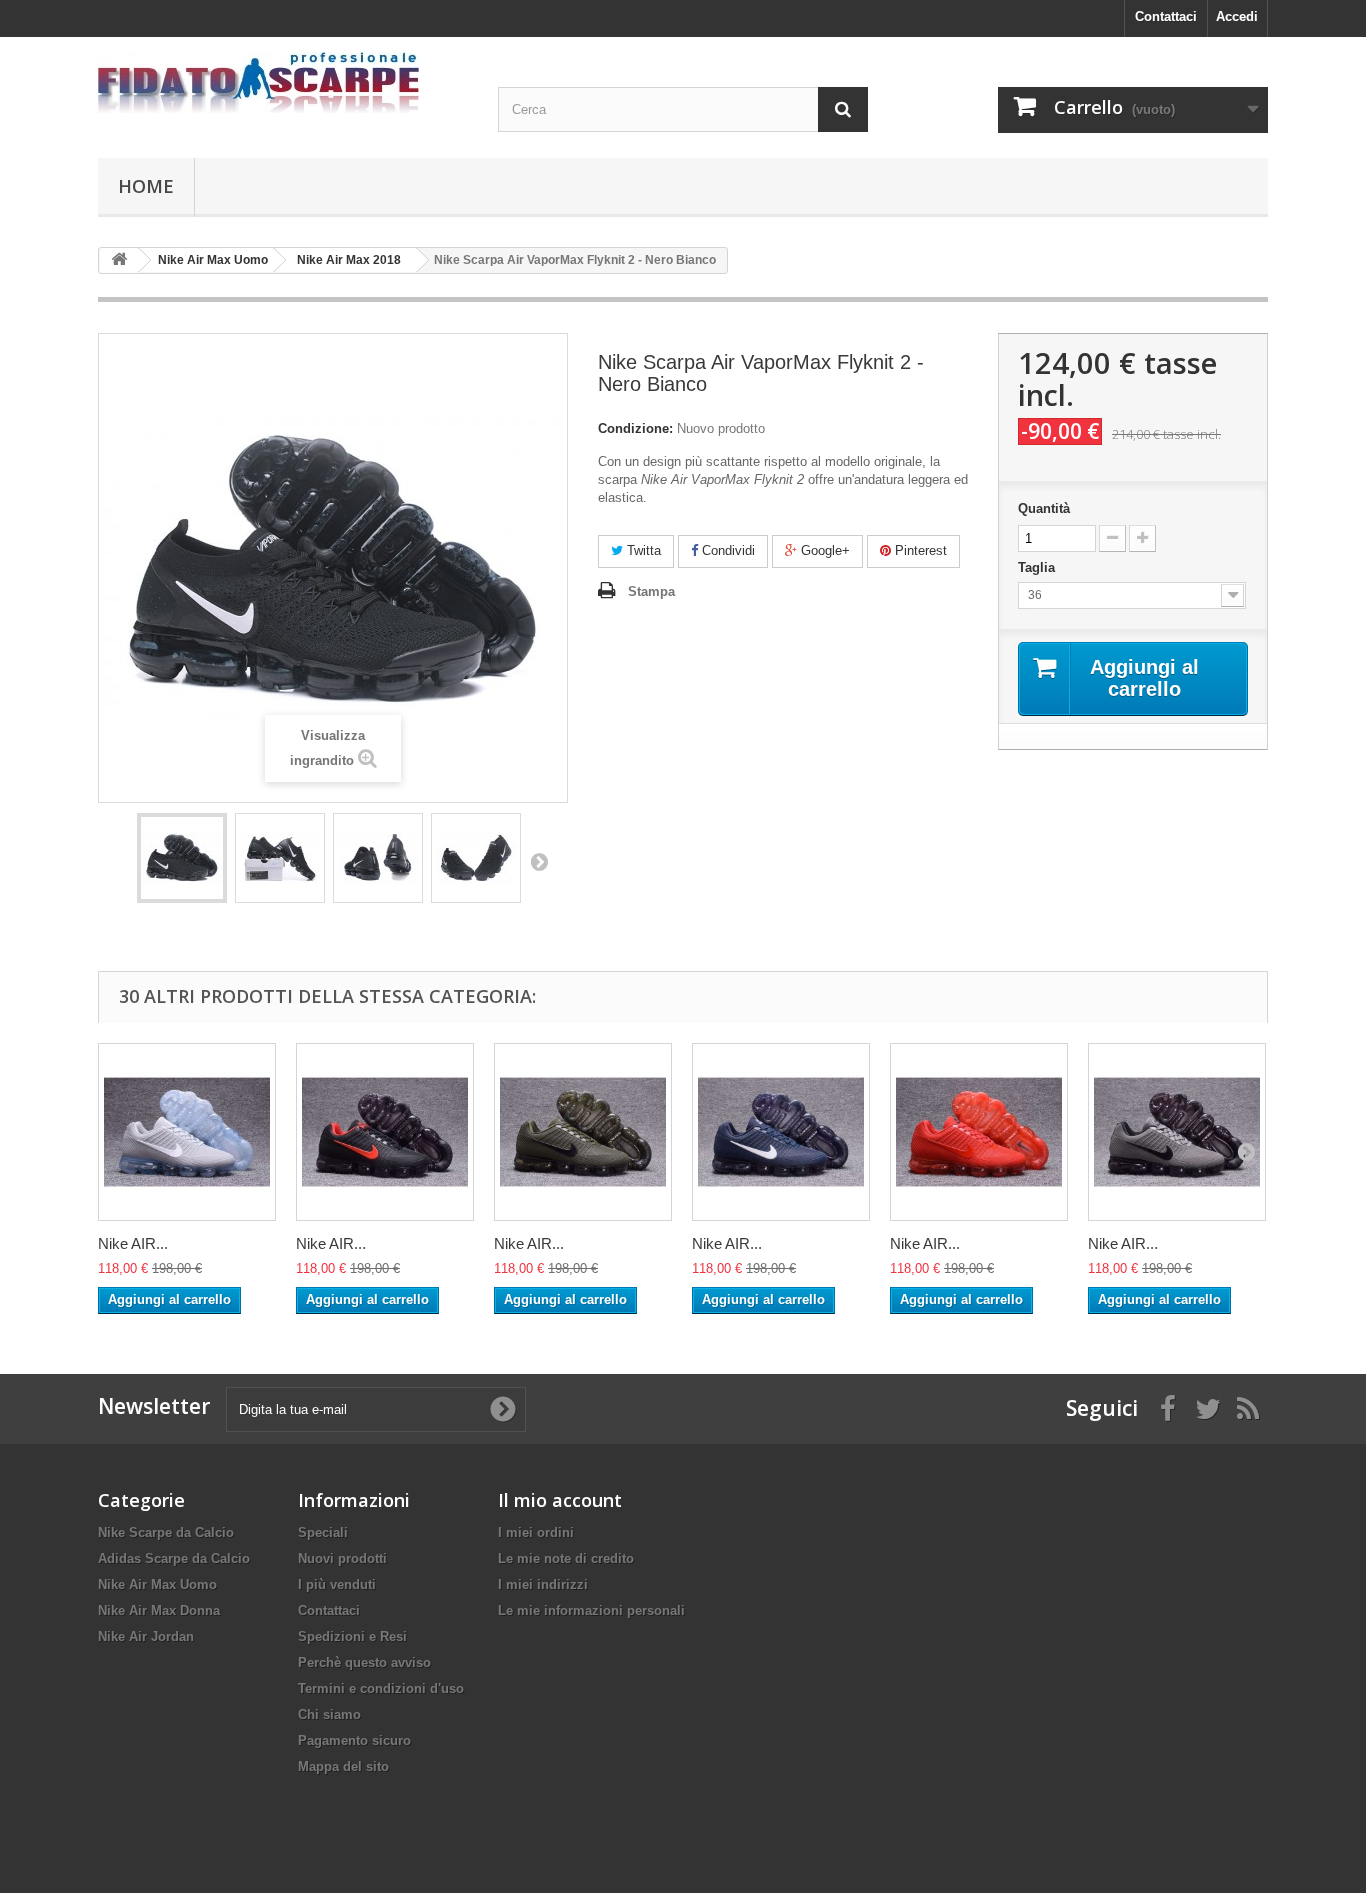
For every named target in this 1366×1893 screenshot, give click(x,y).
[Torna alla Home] (119, 260)
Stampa (651, 591)
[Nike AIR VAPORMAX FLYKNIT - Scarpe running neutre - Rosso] (979, 1132)
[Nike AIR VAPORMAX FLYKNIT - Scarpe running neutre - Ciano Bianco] (781, 1132)
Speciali (323, 1532)
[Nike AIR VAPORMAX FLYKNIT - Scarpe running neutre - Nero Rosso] (385, 1132)
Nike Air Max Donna (159, 1610)
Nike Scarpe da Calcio (166, 1532)
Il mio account (560, 1500)
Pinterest (919, 550)
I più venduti (337, 1584)
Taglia (1038, 567)
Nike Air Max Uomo (157, 1584)
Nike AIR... (133, 1243)
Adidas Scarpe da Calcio (174, 1558)
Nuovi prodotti (342, 1558)
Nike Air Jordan (146, 1636)
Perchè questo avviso (364, 1662)
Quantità (1044, 508)
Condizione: (635, 428)
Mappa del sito (343, 1766)
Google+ (823, 550)
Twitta (642, 550)
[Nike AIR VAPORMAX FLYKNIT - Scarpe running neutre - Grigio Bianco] (187, 1132)
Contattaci (1166, 16)
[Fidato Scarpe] (283, 82)
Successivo (539, 861)
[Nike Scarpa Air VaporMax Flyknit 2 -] (182, 858)
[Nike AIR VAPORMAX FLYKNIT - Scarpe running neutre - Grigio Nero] (1177, 1132)
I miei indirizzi (543, 1584)
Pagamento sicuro (354, 1740)
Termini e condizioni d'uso (381, 1688)
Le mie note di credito (566, 1558)
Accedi (1237, 16)
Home (146, 186)
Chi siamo (329, 1714)
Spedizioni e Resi (352, 1636)
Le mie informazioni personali (591, 1610)
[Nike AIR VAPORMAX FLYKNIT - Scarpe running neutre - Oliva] (583, 1132)
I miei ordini (536, 1532)
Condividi (726, 550)
